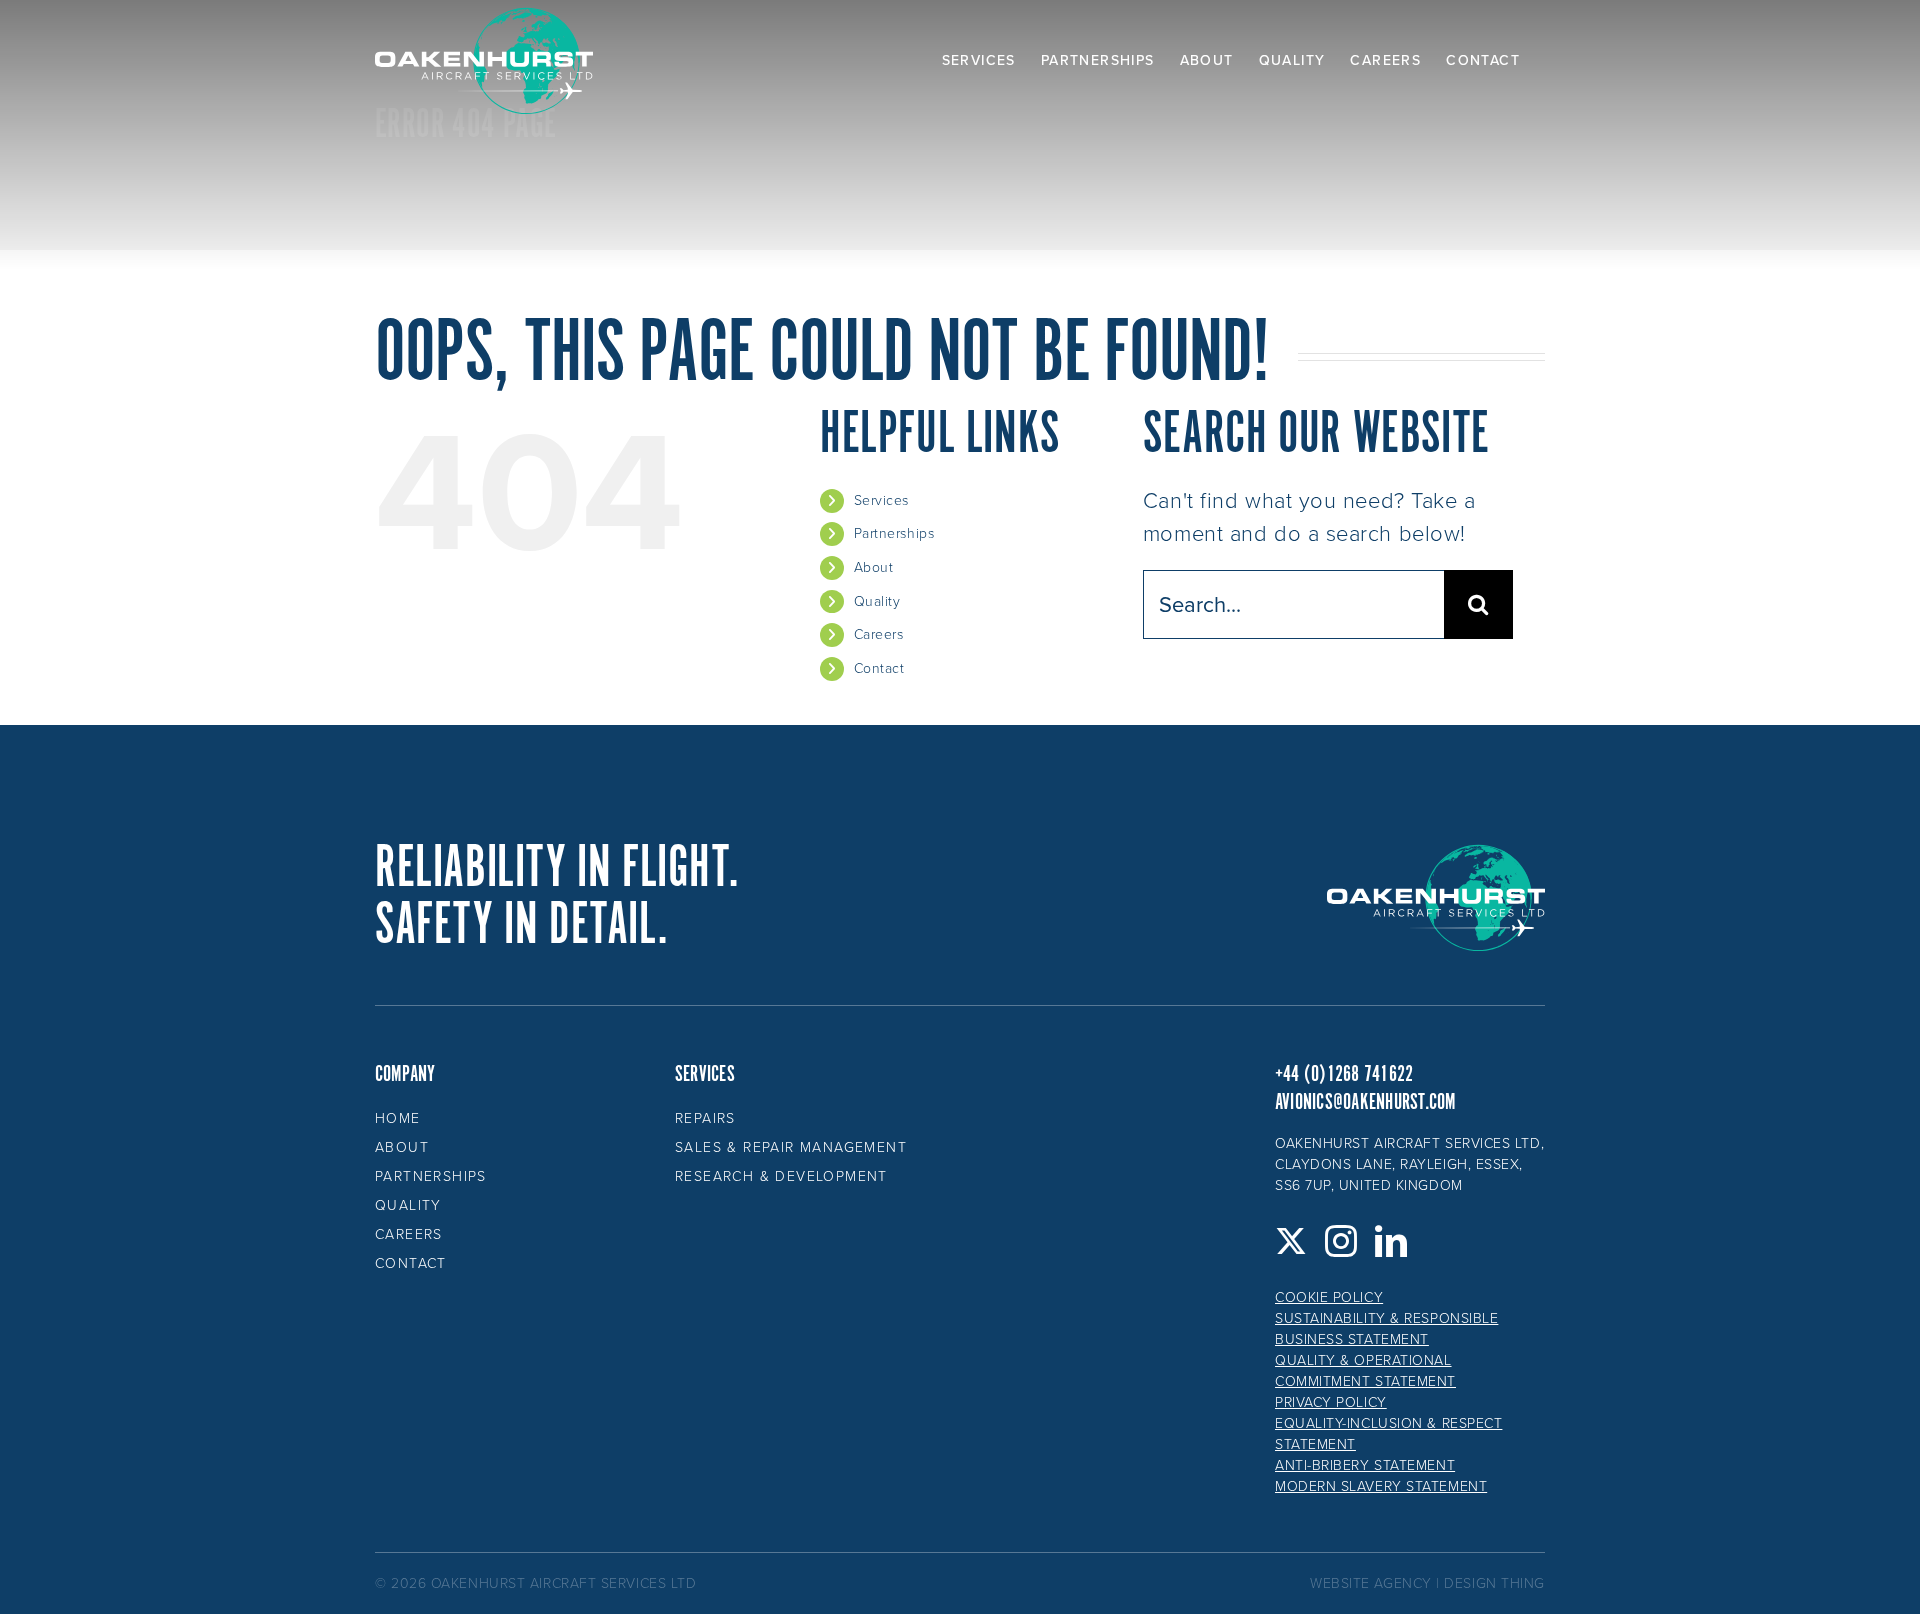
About (874, 567)
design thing (1494, 1583)
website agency (1371, 1583)
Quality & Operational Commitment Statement (1365, 1371)
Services (881, 500)
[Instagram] (1341, 1241)
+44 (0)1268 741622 (1344, 1074)
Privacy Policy (1331, 1402)
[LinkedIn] (1391, 1241)
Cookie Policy (1329, 1297)
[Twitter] (1291, 1241)
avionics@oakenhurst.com (1365, 1102)
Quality (877, 601)
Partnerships (894, 533)
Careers (879, 634)
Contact (879, 668)
